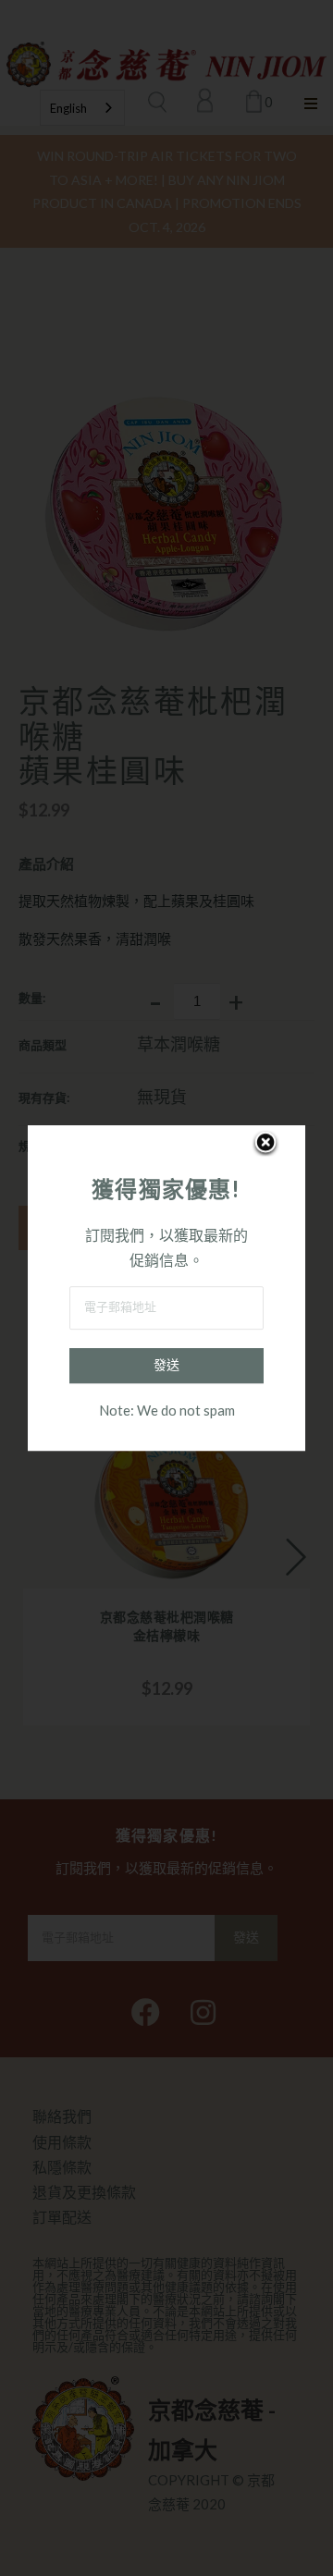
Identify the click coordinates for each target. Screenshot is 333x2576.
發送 (166, 1365)
